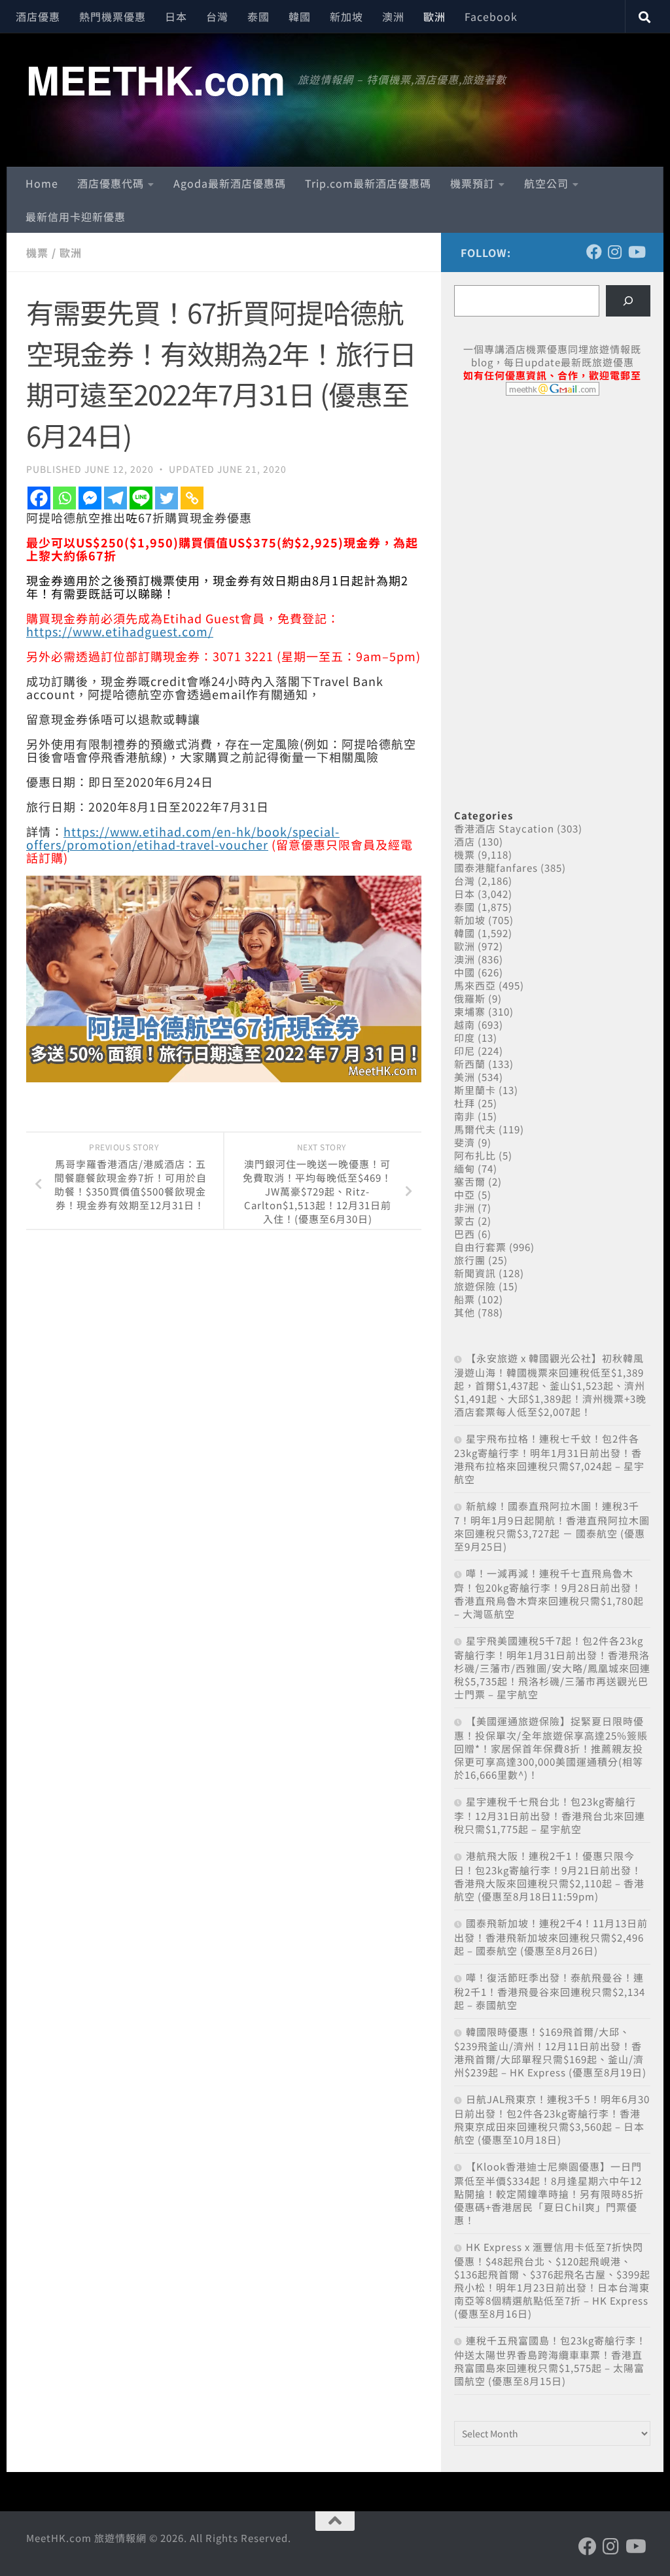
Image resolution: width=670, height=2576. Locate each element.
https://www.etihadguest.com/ (120, 631)
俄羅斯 (470, 998)
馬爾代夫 (475, 1129)
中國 (465, 972)
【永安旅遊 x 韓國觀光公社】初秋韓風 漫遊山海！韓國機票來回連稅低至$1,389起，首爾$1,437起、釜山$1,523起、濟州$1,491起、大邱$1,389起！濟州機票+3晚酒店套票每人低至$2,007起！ (550, 1385)
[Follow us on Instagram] (615, 252)
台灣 (217, 16)
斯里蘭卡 (475, 1090)
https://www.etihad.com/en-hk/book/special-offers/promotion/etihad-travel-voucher (183, 838)
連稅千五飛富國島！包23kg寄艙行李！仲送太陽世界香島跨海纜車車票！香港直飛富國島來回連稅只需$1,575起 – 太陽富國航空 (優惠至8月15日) (550, 2361)
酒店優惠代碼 (111, 183)
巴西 (465, 1234)
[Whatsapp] (64, 498)
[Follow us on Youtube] (636, 252)
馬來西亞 (475, 985)
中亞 (465, 1194)
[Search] (628, 301)
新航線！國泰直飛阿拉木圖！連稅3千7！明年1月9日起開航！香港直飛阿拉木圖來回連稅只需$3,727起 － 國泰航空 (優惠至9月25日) (552, 1526)
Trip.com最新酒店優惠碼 (368, 183)
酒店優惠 (38, 16)
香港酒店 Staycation (504, 828)
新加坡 (346, 16)
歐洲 (434, 16)
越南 (465, 1024)
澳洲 (393, 16)
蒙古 (465, 1221)
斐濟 (465, 1142)
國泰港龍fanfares (496, 867)
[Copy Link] (192, 498)
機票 (37, 252)
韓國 (300, 16)
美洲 (465, 1077)
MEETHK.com (155, 79)
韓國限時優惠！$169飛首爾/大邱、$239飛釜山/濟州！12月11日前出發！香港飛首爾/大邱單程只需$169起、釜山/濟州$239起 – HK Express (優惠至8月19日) (550, 2052)
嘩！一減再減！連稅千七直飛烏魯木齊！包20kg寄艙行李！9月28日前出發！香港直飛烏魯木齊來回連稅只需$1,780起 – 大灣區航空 (549, 1593)
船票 (465, 1299)
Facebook (491, 16)
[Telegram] (115, 498)
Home (42, 183)
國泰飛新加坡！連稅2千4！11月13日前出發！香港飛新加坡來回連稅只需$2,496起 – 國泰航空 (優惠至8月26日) (551, 1937)
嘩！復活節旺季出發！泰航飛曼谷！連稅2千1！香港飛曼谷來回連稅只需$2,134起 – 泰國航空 (550, 1991)
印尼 (465, 1051)
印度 (465, 1038)
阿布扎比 (475, 1155)
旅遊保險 (475, 1286)
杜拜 (465, 1103)
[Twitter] (167, 498)
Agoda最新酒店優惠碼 (230, 183)
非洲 (465, 1208)
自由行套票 (480, 1247)
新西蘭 (470, 1064)
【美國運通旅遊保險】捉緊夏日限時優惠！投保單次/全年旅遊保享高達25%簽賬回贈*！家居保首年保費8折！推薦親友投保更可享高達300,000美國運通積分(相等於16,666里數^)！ (551, 1748)
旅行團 (470, 1260)
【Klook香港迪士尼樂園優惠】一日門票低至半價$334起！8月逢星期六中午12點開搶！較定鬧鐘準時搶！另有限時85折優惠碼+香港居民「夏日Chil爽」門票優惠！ (549, 2193)
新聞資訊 (475, 1273)
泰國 (258, 16)
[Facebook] (39, 498)
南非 (465, 1116)
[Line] (141, 498)
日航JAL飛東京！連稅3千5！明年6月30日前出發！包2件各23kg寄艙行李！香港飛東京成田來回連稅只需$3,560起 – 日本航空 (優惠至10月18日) (552, 2119)
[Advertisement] (552, 506)
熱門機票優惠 (113, 16)
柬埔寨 (470, 1011)
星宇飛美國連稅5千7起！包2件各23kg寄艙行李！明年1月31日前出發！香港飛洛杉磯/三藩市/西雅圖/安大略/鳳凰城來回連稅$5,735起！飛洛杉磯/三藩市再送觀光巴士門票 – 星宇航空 (552, 1667)
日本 (176, 16)
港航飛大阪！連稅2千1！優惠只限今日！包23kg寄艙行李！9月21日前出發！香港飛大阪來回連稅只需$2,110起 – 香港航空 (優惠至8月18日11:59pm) (549, 1876)
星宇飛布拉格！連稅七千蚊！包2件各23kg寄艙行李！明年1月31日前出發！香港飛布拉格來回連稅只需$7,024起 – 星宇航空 (549, 1459)
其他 (465, 1312)
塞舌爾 (470, 1181)
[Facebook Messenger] (90, 498)
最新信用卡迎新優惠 (76, 216)
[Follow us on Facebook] (594, 252)
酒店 (465, 841)
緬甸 (465, 1168)
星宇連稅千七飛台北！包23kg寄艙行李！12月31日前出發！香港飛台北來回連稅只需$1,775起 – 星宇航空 (550, 1815)
